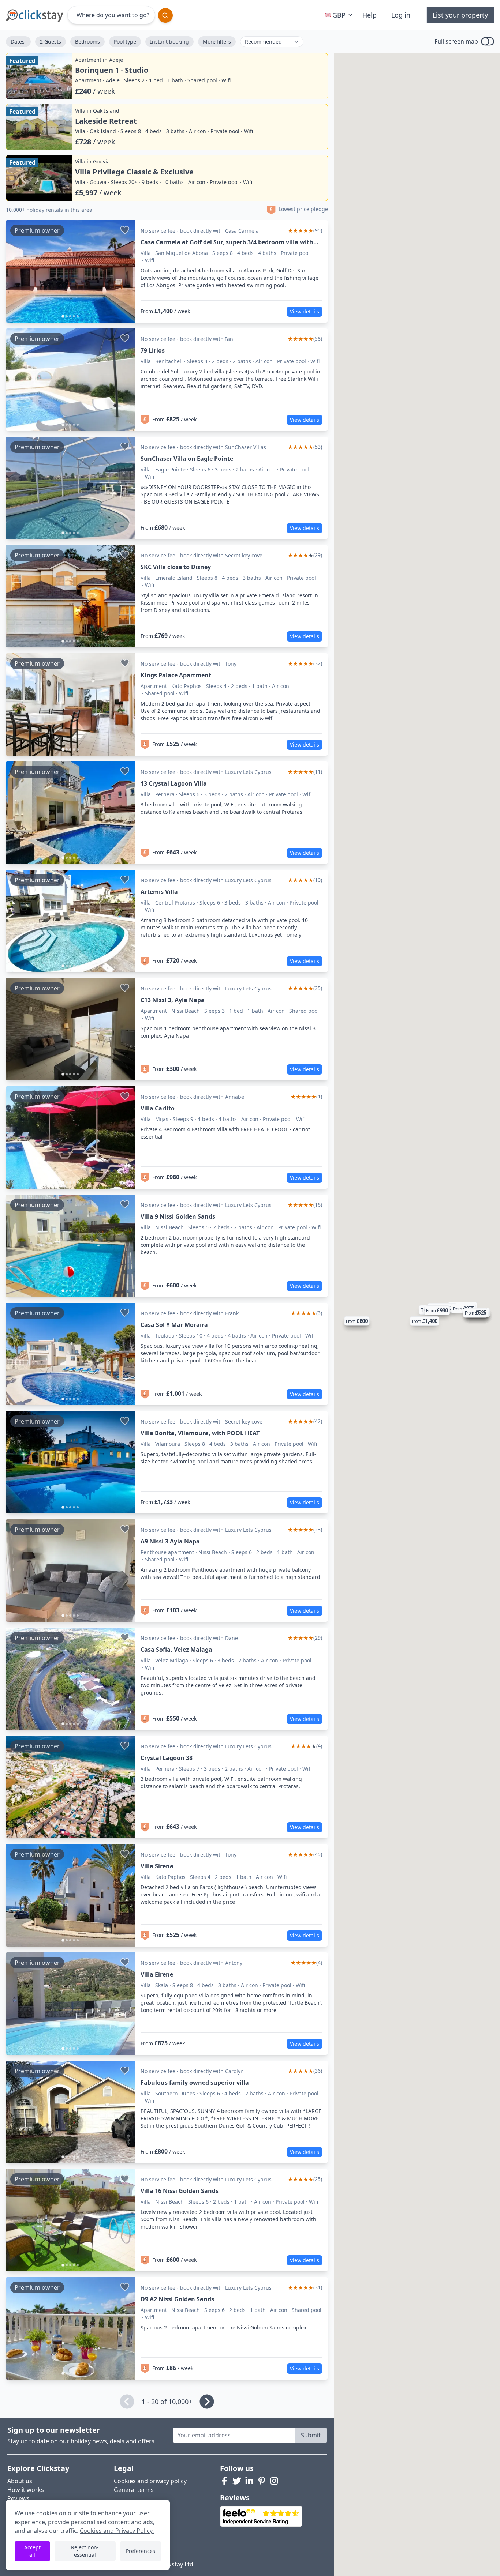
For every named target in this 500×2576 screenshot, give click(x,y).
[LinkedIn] (249, 2481)
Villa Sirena (157, 1866)
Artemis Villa (159, 892)
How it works (26, 2490)
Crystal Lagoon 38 (167, 1758)
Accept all (32, 2551)
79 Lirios (153, 350)
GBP (339, 15)
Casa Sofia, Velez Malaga (176, 1650)
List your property (460, 15)
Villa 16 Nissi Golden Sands (180, 2191)
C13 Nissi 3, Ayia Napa (173, 1000)
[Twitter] (237, 2481)
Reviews (18, 2498)
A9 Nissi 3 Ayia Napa (170, 1541)
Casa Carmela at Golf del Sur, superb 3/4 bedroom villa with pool (227, 242)
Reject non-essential (85, 2551)
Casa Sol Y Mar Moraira (174, 1325)
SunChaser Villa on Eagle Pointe (187, 459)
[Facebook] (224, 2481)
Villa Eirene (157, 1974)
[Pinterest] (262, 2481)
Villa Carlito (158, 1108)
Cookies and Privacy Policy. (117, 2531)
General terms (134, 2490)
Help (370, 15)
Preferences (141, 2551)
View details (305, 311)
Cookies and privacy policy (150, 2481)
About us (20, 2481)
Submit (311, 2435)
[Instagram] (274, 2481)
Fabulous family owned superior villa (195, 2083)
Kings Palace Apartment (176, 675)
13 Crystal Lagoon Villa (174, 783)
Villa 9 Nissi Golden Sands (178, 1216)
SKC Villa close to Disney (176, 567)
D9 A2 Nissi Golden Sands (177, 2299)
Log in (401, 15)
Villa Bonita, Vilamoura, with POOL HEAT (200, 1433)
